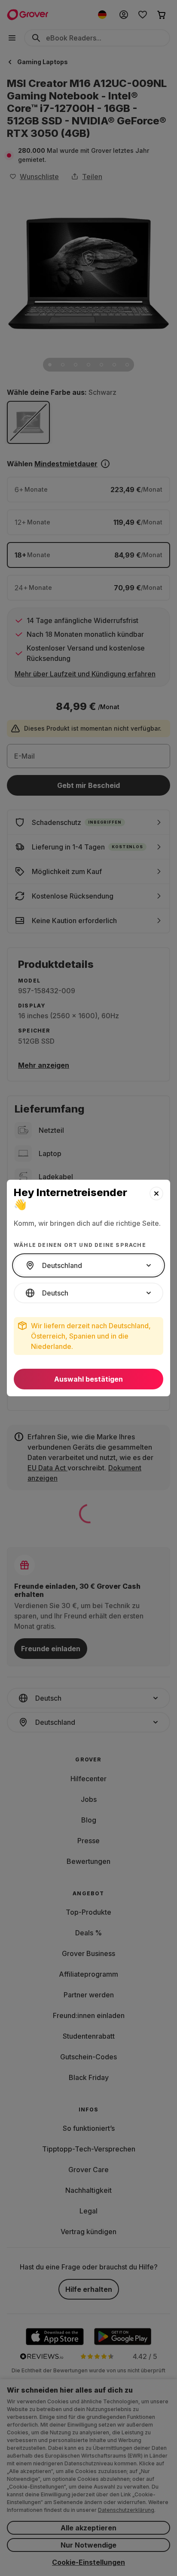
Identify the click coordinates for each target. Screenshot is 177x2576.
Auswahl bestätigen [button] (88, 1379)
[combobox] (88, 1265)
